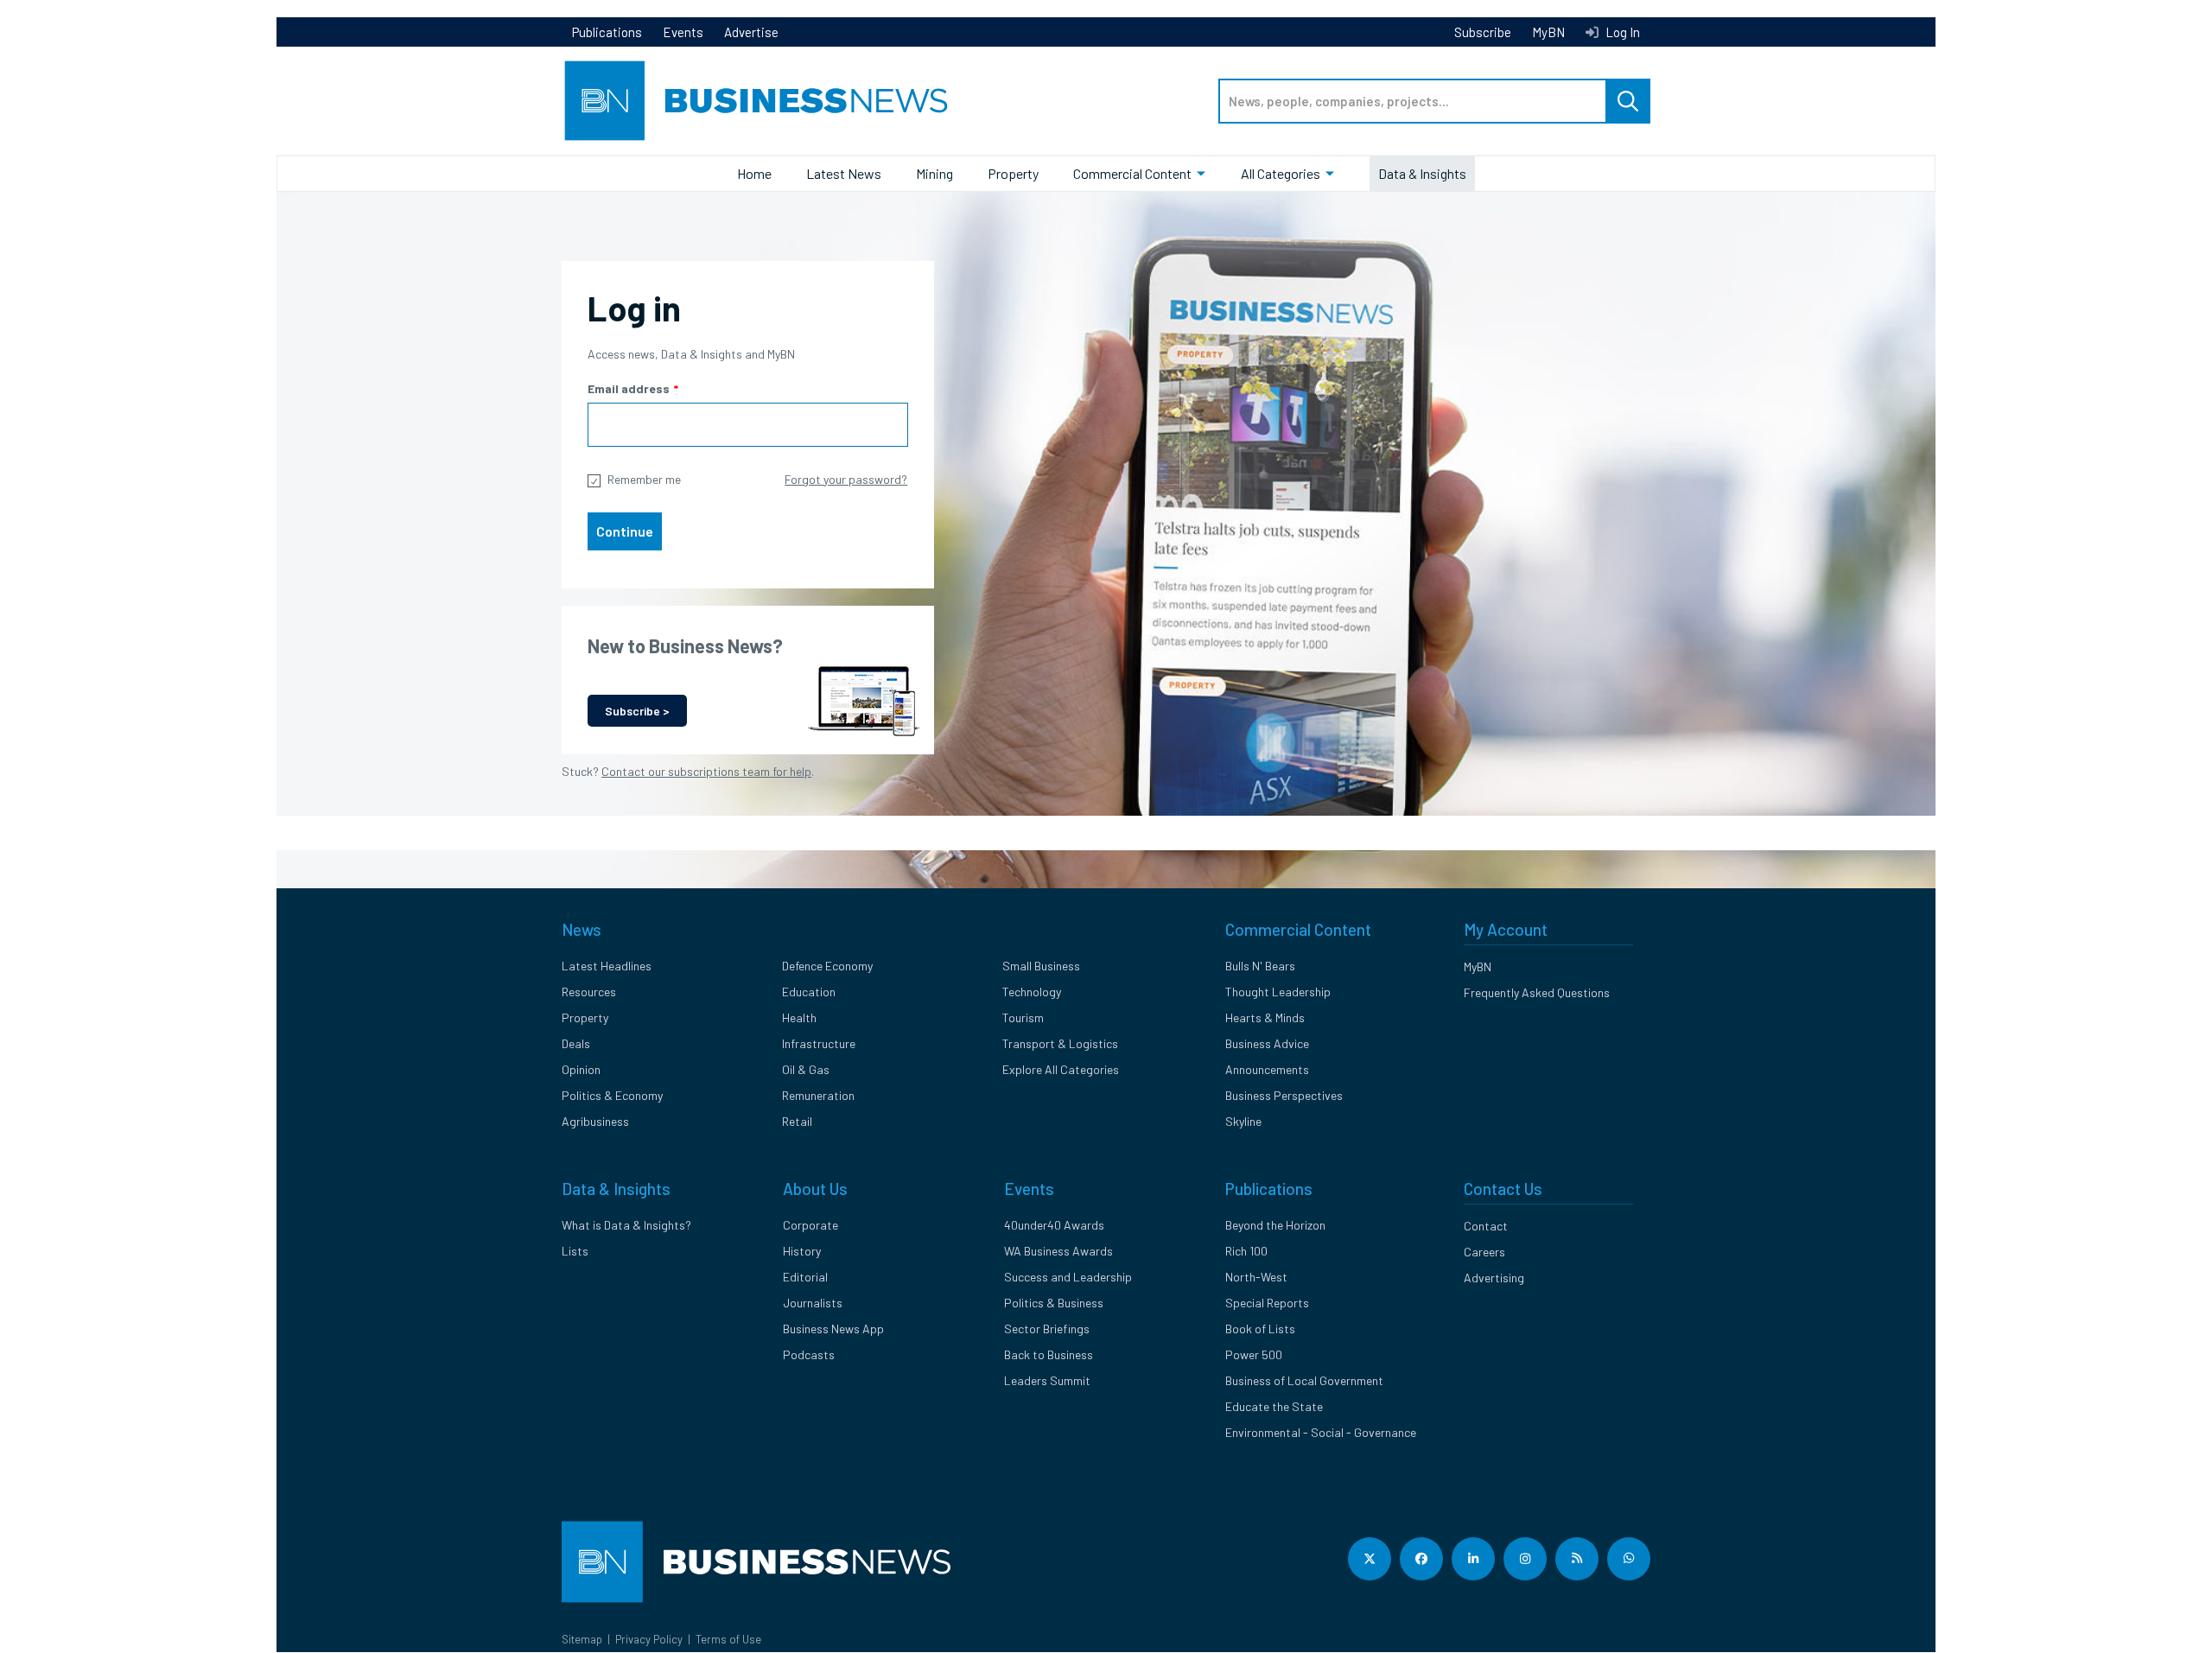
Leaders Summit (1047, 1380)
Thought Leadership (1278, 992)
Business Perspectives (1284, 1095)
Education (809, 992)
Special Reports (1267, 1303)
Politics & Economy (612, 1095)
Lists (575, 1251)
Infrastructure (819, 1043)
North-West (1256, 1277)
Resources (589, 992)
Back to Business (1049, 1354)
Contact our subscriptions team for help (706, 771)
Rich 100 (1246, 1251)
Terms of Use (728, 1639)
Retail (797, 1121)
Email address (629, 388)
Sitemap (582, 1639)
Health (799, 1017)
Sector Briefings (1047, 1329)
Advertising (1494, 1278)
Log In (1621, 32)
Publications (607, 32)
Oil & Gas (806, 1069)
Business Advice (1267, 1043)
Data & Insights (1422, 173)
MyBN (1548, 32)
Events (683, 32)
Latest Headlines (607, 966)
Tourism (1023, 1017)
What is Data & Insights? (626, 1225)
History (802, 1251)
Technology (1032, 992)
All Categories (1281, 173)
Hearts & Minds (1265, 1017)
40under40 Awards (1054, 1225)
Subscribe (1483, 32)
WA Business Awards (1058, 1251)
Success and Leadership (1068, 1277)
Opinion (581, 1069)
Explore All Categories (1061, 1069)
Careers (1484, 1252)
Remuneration (818, 1095)
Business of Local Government (1304, 1380)
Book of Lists (1260, 1329)
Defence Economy (827, 966)
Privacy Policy (649, 1639)
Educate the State (1274, 1406)
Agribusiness (595, 1121)
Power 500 (1254, 1354)
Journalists (813, 1303)
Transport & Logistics (1060, 1043)
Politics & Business (1054, 1303)
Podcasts (809, 1354)
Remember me (644, 479)
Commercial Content (1132, 173)
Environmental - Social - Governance (1321, 1432)
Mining (934, 173)
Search (1628, 101)
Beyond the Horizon (1275, 1225)
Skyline (1243, 1121)
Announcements (1267, 1069)
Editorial (805, 1277)
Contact (1486, 1226)
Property (1013, 173)
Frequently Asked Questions (1537, 992)
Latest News (844, 173)
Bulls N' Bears (1260, 966)
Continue (625, 531)
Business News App (833, 1329)
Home (754, 173)
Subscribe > (637, 711)
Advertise (751, 32)
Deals (576, 1043)
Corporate (810, 1225)
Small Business (1041, 966)
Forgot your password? (846, 479)
